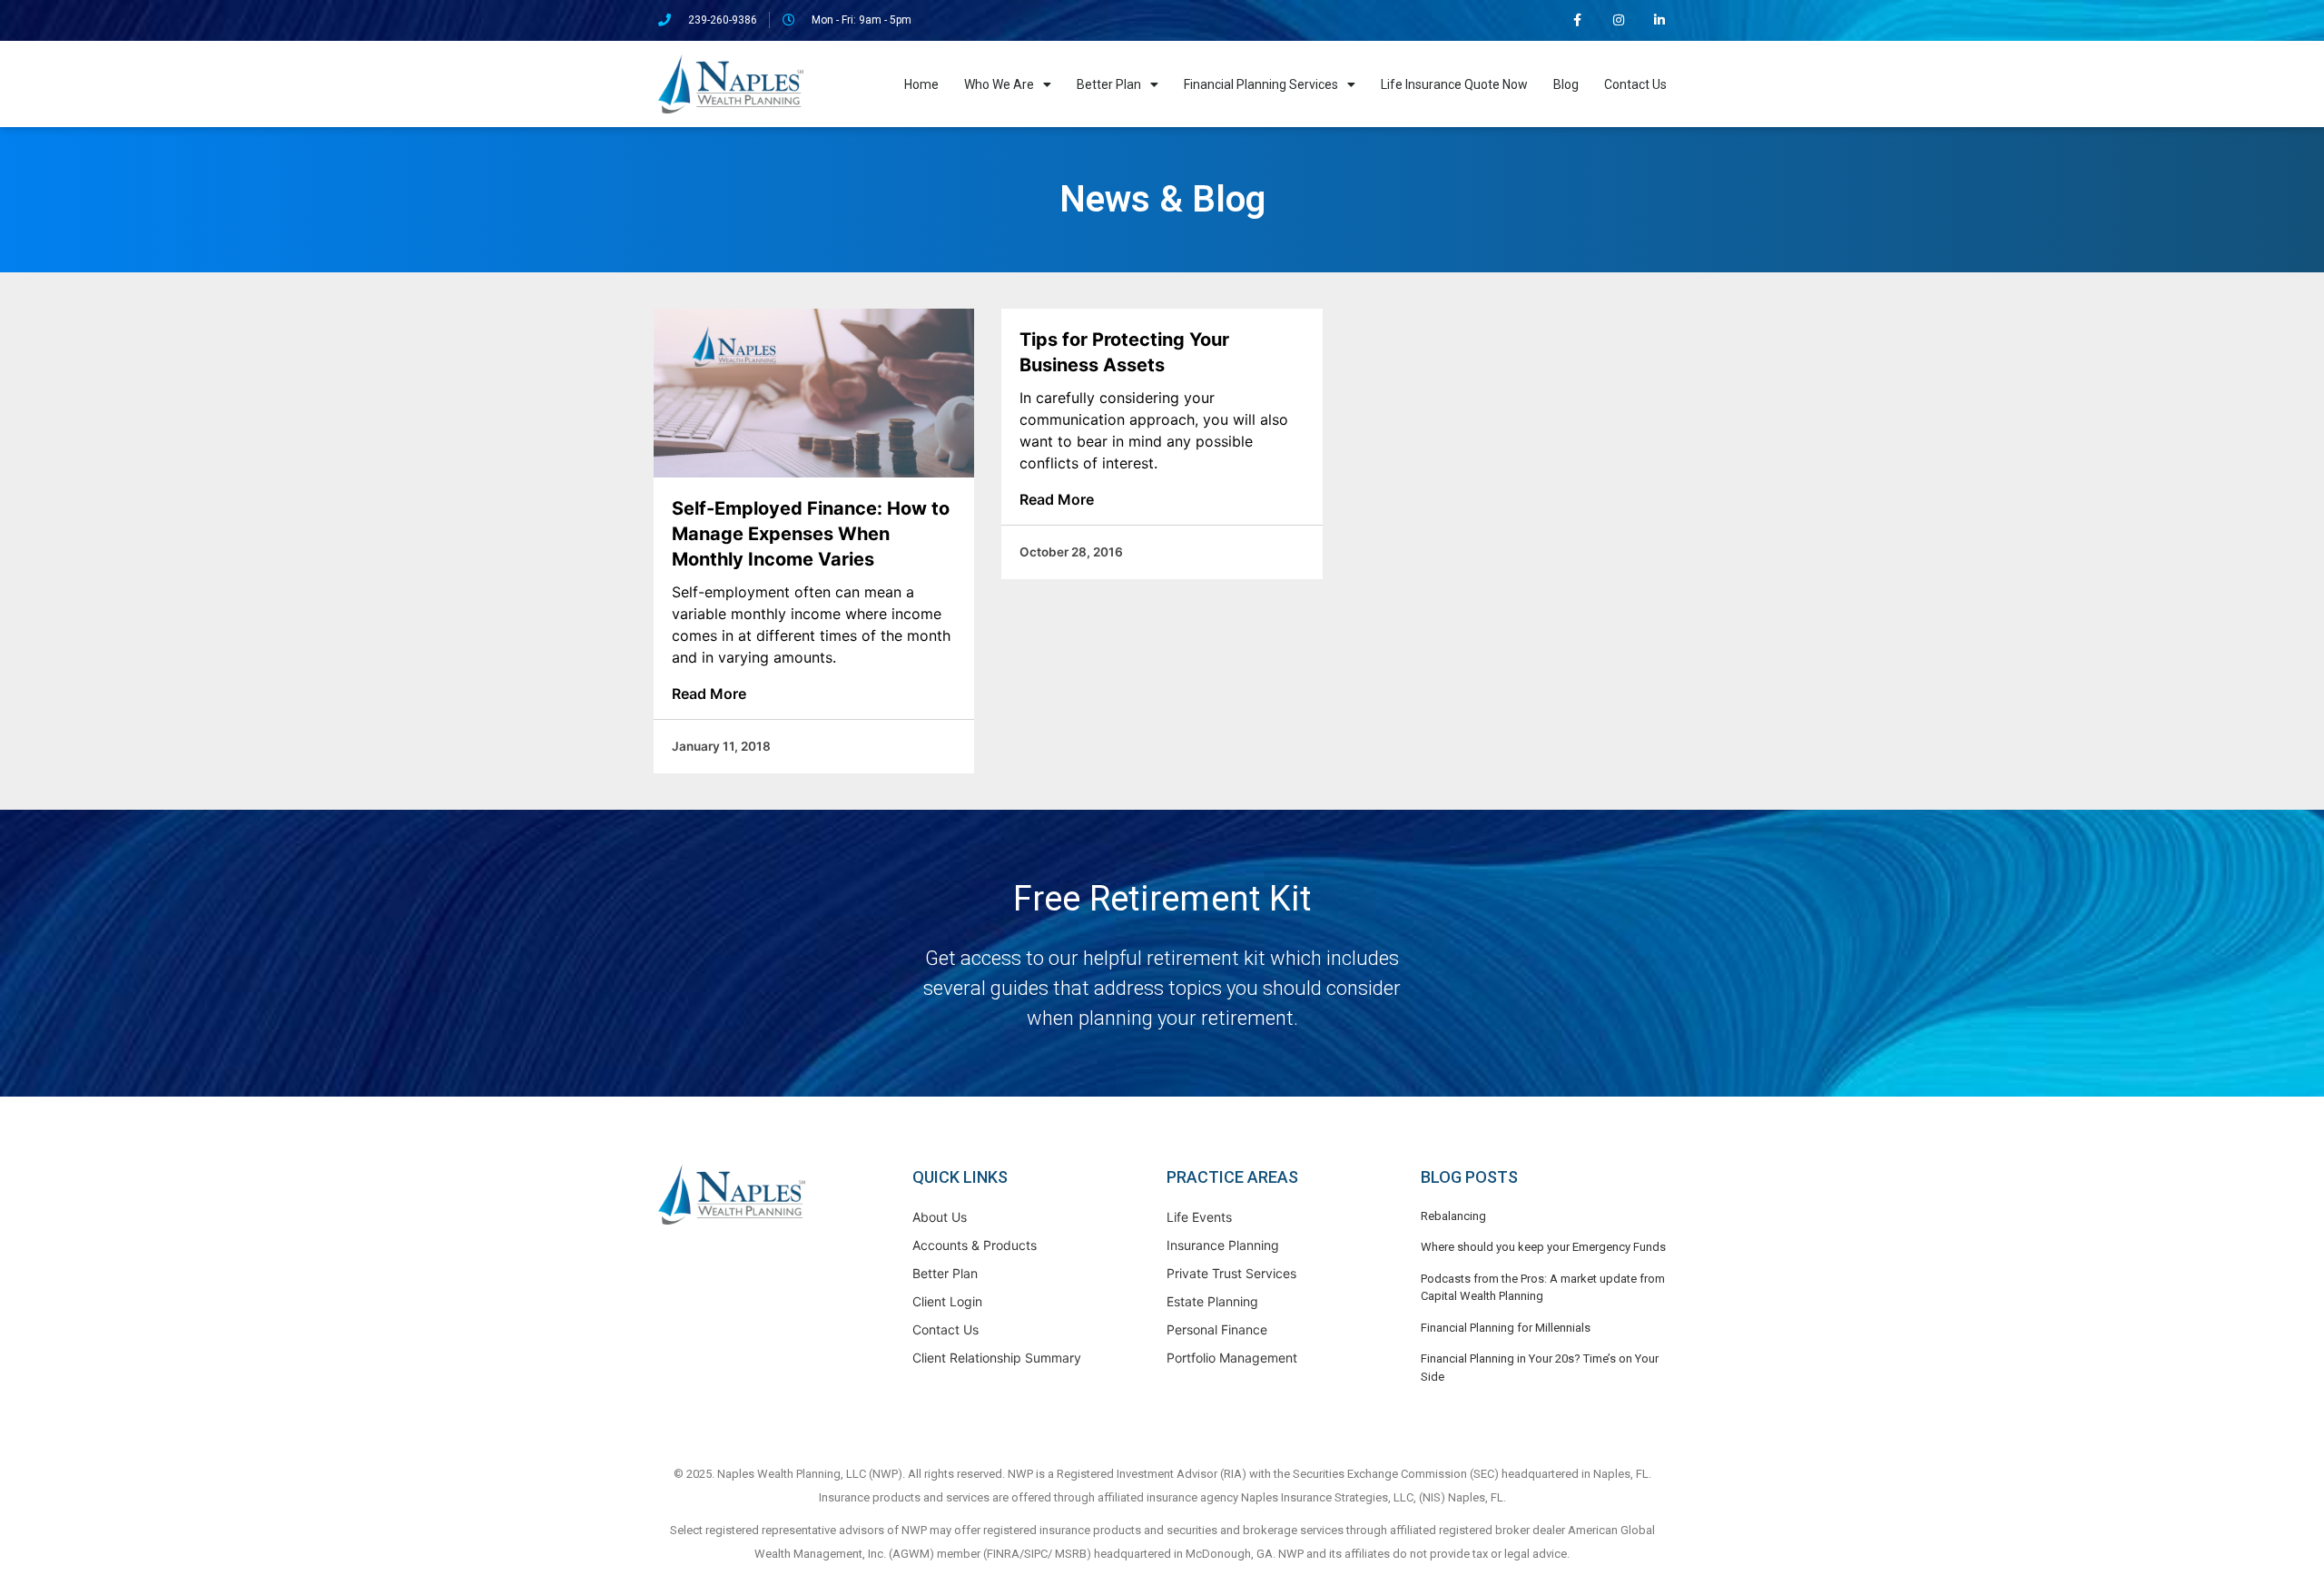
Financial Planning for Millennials (1506, 1328)
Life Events (1199, 1217)
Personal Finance (1217, 1329)
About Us (940, 1217)
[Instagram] (1618, 20)
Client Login (947, 1301)
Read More (709, 694)
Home (921, 84)
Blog (1566, 84)
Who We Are (999, 84)
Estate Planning (1212, 1301)
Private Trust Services (1231, 1273)
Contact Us (1635, 84)
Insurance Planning (1223, 1245)
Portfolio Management (1232, 1358)
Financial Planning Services (1261, 84)
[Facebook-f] (1578, 20)
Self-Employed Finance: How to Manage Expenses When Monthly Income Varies (811, 534)
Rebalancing (1453, 1216)
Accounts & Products (975, 1245)
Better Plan (1109, 84)
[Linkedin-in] (1659, 20)
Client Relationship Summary (997, 1358)
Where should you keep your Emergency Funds (1543, 1247)
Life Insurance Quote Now (1454, 84)
